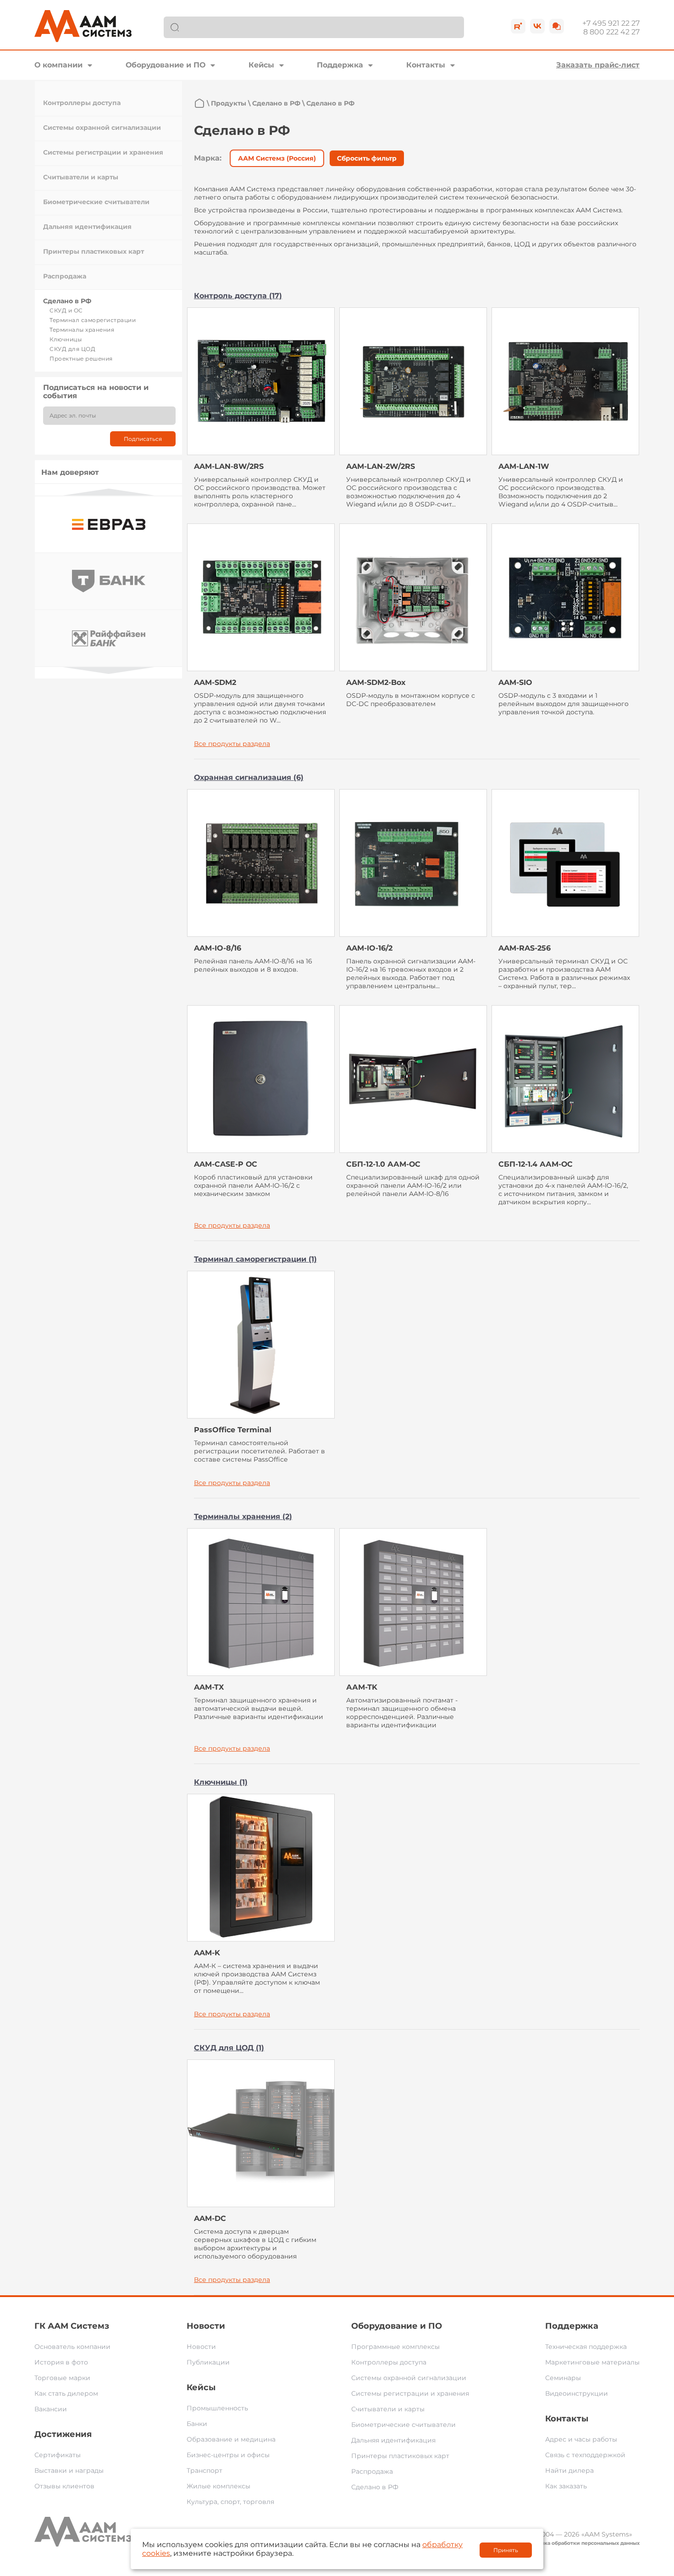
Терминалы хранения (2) (243, 1516)
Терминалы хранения (82, 330)
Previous (109, 492)
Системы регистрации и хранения (103, 152)
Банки (197, 2424)
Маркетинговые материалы (592, 2362)
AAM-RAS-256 (525, 948)
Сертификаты (58, 2455)
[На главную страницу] (199, 103)
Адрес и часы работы (581, 2439)
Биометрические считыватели (96, 202)
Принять (506, 2550)
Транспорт (204, 2470)
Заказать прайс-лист (598, 65)
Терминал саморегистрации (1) (255, 1259)
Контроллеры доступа (82, 103)
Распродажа (65, 276)
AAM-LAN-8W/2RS (229, 466)
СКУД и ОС (66, 310)
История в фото (61, 2362)
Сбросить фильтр (367, 158)
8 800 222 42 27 (611, 32)
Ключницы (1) (221, 1782)
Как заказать (566, 2486)
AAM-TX (209, 1687)
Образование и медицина (231, 2439)
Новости (206, 2326)
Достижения (63, 2434)
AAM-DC (210, 2218)
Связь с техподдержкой (585, 2455)
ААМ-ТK (362, 1687)
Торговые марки (62, 2378)
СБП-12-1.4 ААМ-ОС (536, 1164)
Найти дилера (569, 2470)
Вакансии (51, 2409)
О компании (58, 65)
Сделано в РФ (67, 301)
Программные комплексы (395, 2347)
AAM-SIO (515, 682)
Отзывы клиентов (64, 2486)
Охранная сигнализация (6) (249, 777)
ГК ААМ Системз (72, 2326)
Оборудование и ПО (166, 65)
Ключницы (66, 339)
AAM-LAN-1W (524, 466)
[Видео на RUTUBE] (518, 26)
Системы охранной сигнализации (102, 128)
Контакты (426, 65)
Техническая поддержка (586, 2347)
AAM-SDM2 (215, 682)
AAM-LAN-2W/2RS (381, 466)
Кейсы (261, 65)
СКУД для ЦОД (72, 349)
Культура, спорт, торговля (230, 2502)
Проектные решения (81, 359)
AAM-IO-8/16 (218, 948)
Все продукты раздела (232, 744)
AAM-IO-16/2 (369, 948)
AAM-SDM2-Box (376, 682)
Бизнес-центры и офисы (228, 2455)
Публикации (208, 2362)
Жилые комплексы (218, 2486)
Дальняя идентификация (87, 227)
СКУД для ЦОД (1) (229, 2048)
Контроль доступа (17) (238, 296)
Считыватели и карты (81, 177)
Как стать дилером (66, 2393)
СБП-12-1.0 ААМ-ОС (383, 1164)
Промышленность (217, 2408)
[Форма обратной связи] (557, 26)
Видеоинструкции (577, 2393)
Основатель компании (72, 2347)
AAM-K (207, 1953)
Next (109, 670)
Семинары (563, 2378)
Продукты (229, 103)
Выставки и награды (69, 2470)
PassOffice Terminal (233, 1430)
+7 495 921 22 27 (611, 23)
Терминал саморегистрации (93, 320)
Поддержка (340, 65)
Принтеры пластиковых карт (94, 251)
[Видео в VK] (537, 26)
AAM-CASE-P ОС (226, 1164)
